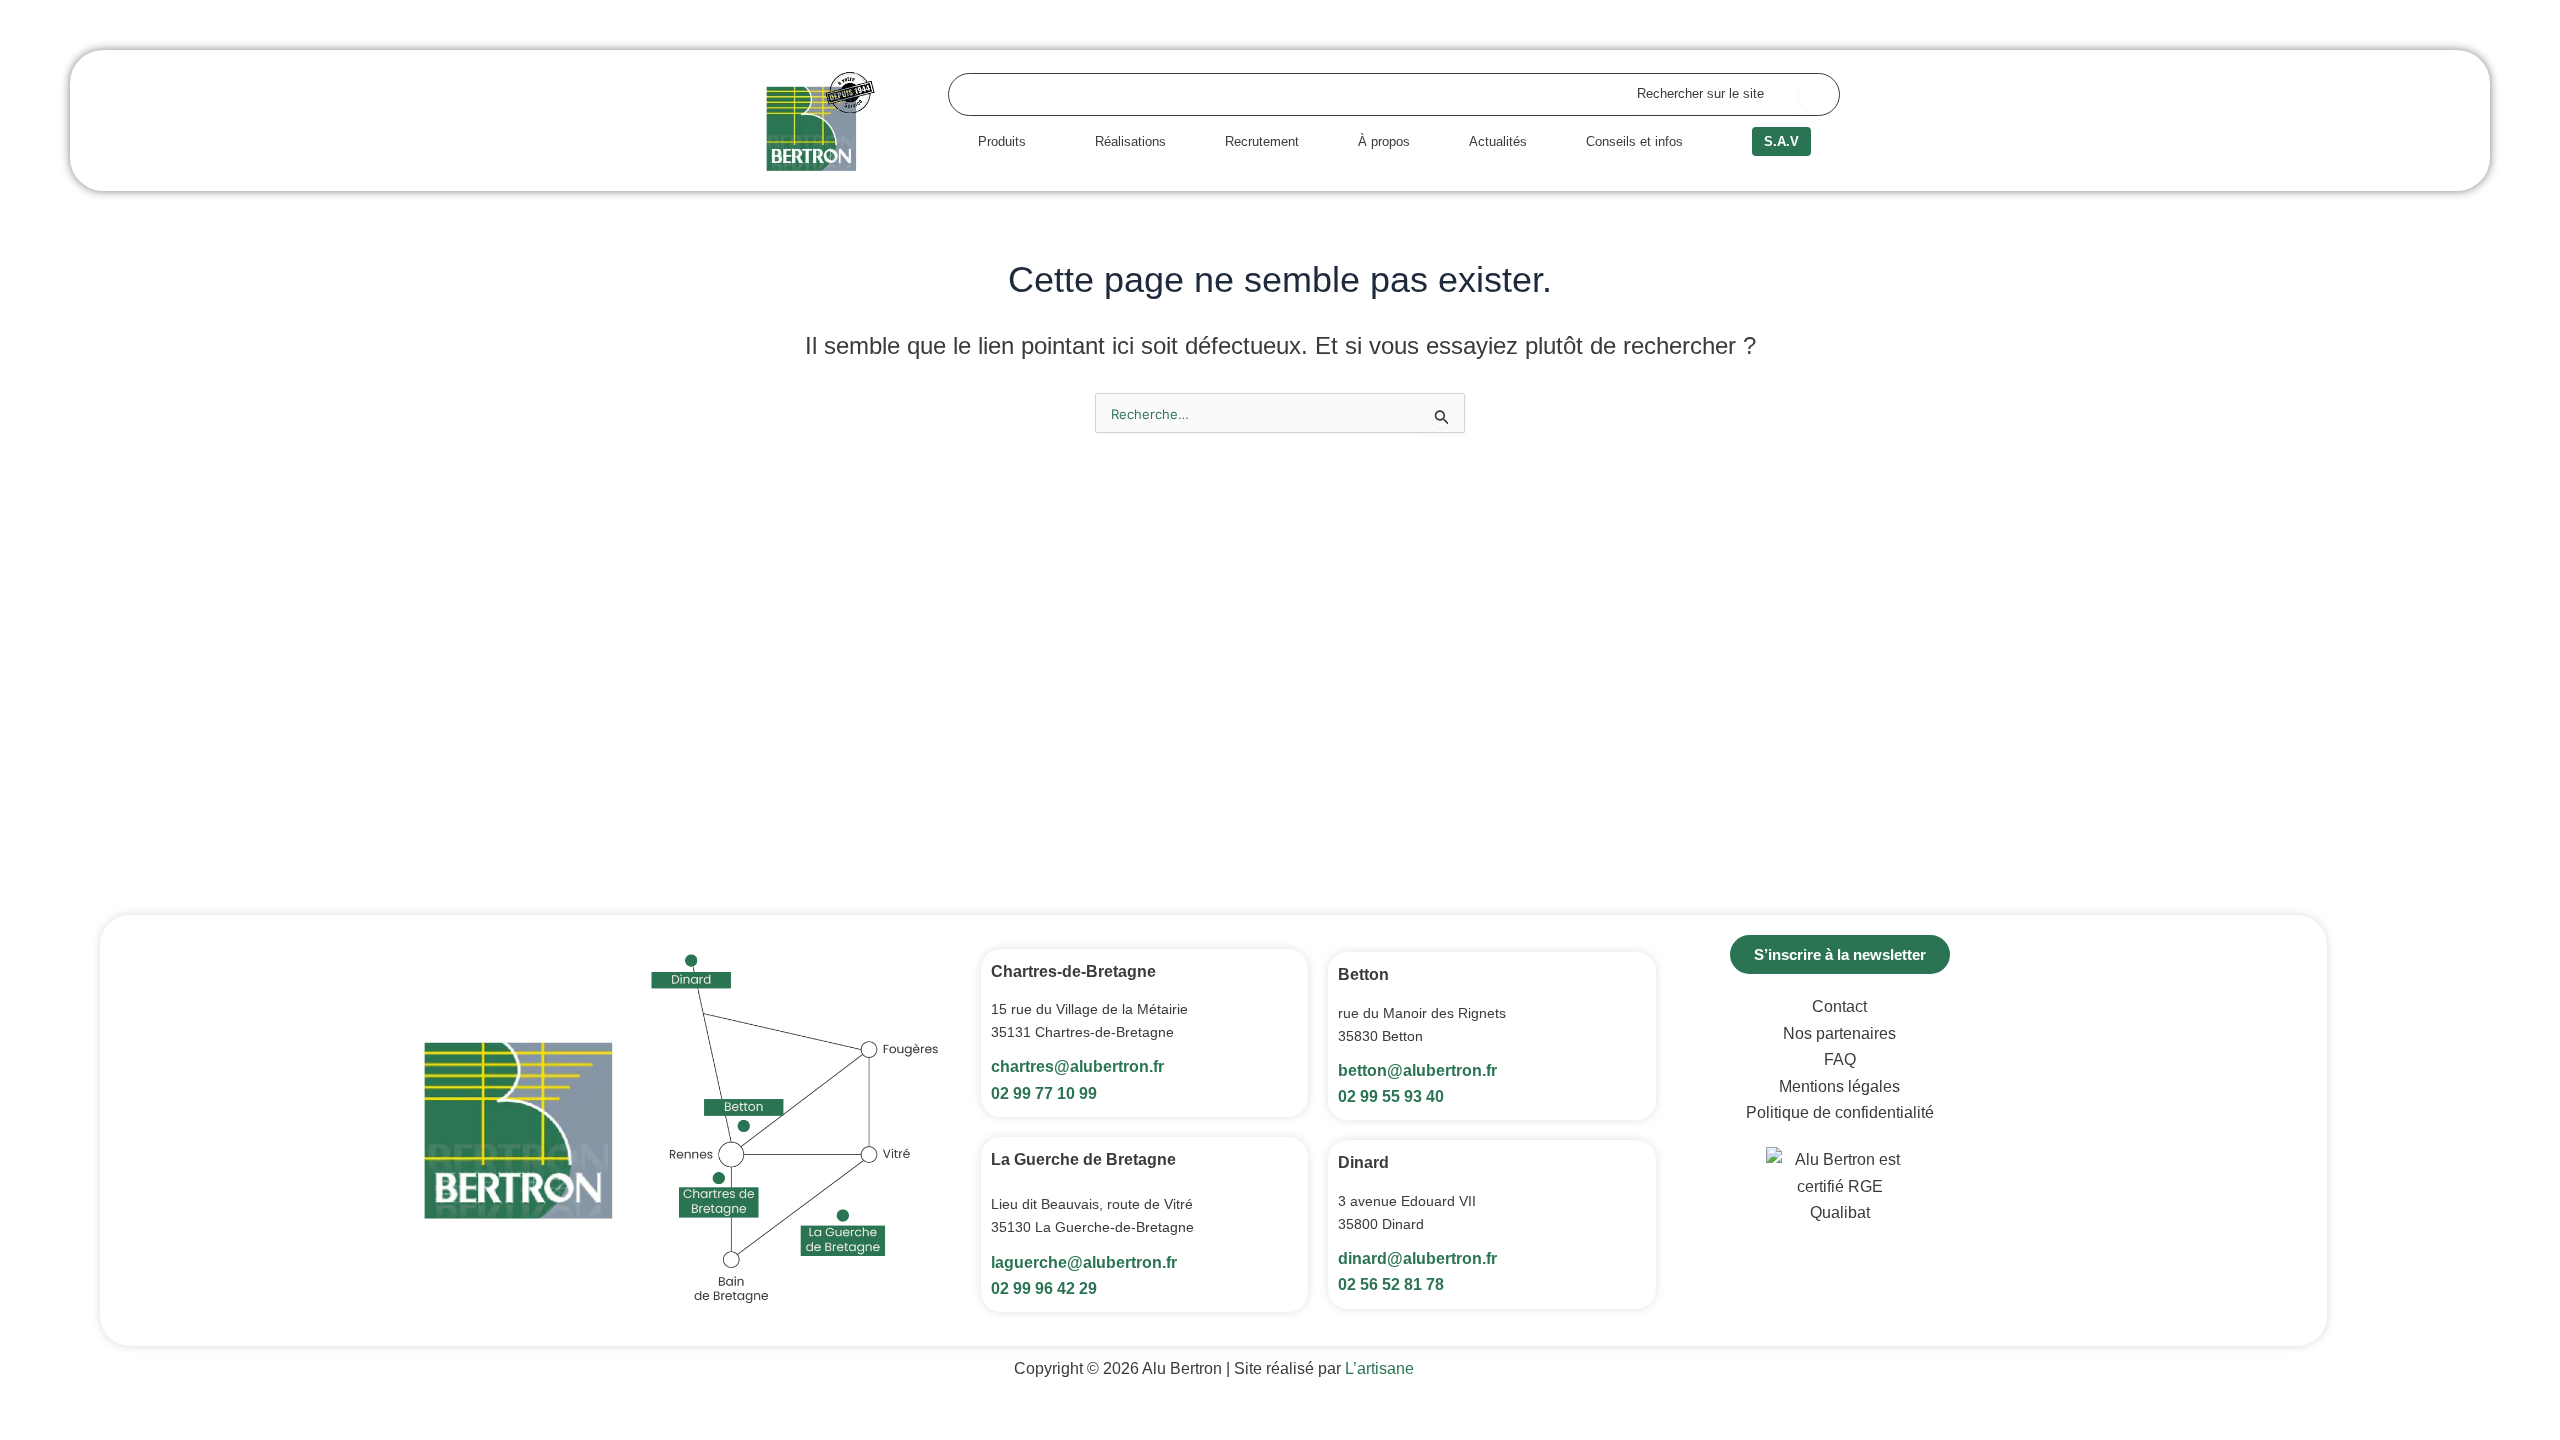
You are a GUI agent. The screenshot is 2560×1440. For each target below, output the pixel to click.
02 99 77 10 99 (1044, 1093)
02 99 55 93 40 (1391, 1096)
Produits (1002, 141)
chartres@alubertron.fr (1077, 1066)
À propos (1384, 141)
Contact (1839, 1006)
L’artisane (1379, 1368)
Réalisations (1130, 141)
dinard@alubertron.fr (1417, 1258)
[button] (1006, 141)
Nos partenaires (1839, 1033)
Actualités (1498, 141)
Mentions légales (1839, 1086)
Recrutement (1262, 141)
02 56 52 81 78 (1391, 1284)
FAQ (1840, 1059)
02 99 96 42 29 (1044, 1288)
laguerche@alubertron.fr (1084, 1262)
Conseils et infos (1634, 141)
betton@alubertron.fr (1417, 1070)
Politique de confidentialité (1840, 1112)
